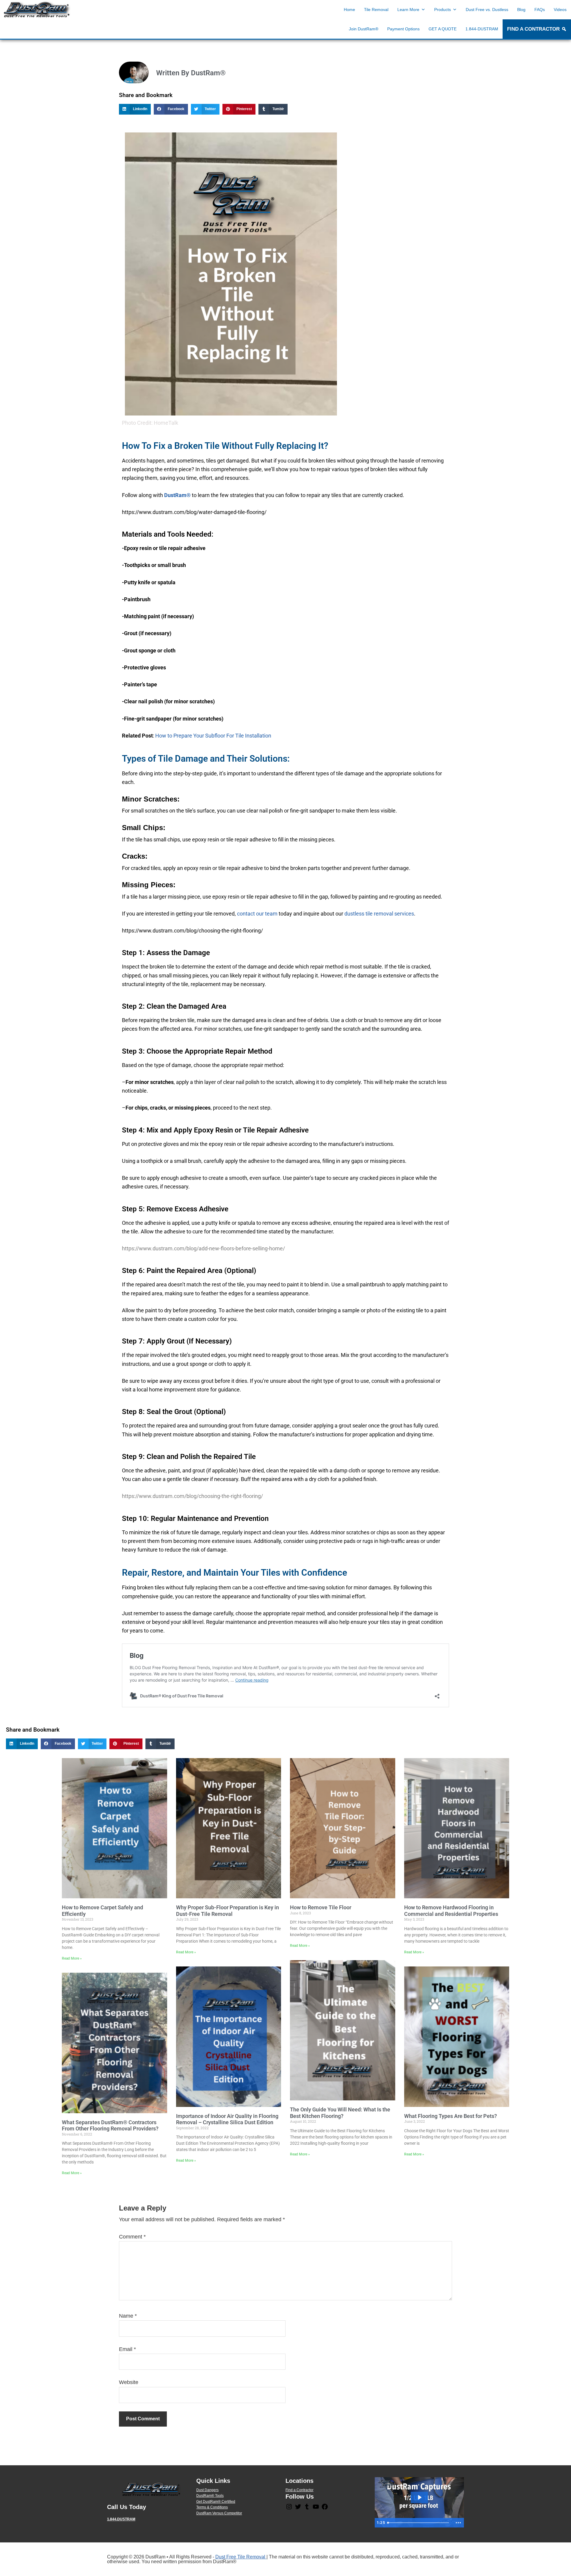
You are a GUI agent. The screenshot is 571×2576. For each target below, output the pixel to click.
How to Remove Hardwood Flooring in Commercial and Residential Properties (451, 1911)
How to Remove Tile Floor (321, 1907)
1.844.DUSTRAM (121, 2519)
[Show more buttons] (458, 2523)
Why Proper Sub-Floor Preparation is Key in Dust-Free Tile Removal (228, 1911)
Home (349, 10)
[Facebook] (325, 2509)
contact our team (257, 914)
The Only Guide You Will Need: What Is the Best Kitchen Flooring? (340, 2113)
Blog (521, 10)
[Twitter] (298, 2509)
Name (128, 2316)
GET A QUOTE (443, 29)
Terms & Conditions (212, 2507)
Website (129, 2382)
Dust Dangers (207, 2490)
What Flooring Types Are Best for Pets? (451, 2116)
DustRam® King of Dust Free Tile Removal (37, 10)
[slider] (419, 2523)
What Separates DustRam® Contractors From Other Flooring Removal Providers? (110, 2126)
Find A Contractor (533, 29)
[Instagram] (289, 2509)
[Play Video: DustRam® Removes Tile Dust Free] (419, 2497)
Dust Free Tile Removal (241, 2557)
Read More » (72, 1958)
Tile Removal (376, 10)
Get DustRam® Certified (216, 2502)
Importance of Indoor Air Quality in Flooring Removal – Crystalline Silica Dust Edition (227, 2119)
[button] (135, 109)
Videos (560, 10)
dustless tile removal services (379, 914)
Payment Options (403, 29)
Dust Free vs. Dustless (487, 10)
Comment (132, 2237)
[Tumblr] (307, 2509)
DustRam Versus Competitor (219, 2513)
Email (127, 2349)
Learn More (408, 10)
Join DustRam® (364, 29)
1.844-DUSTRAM (482, 29)
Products (443, 10)
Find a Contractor (299, 2490)
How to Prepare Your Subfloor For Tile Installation (213, 736)
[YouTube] (316, 2509)
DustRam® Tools (210, 2496)
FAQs (540, 10)
